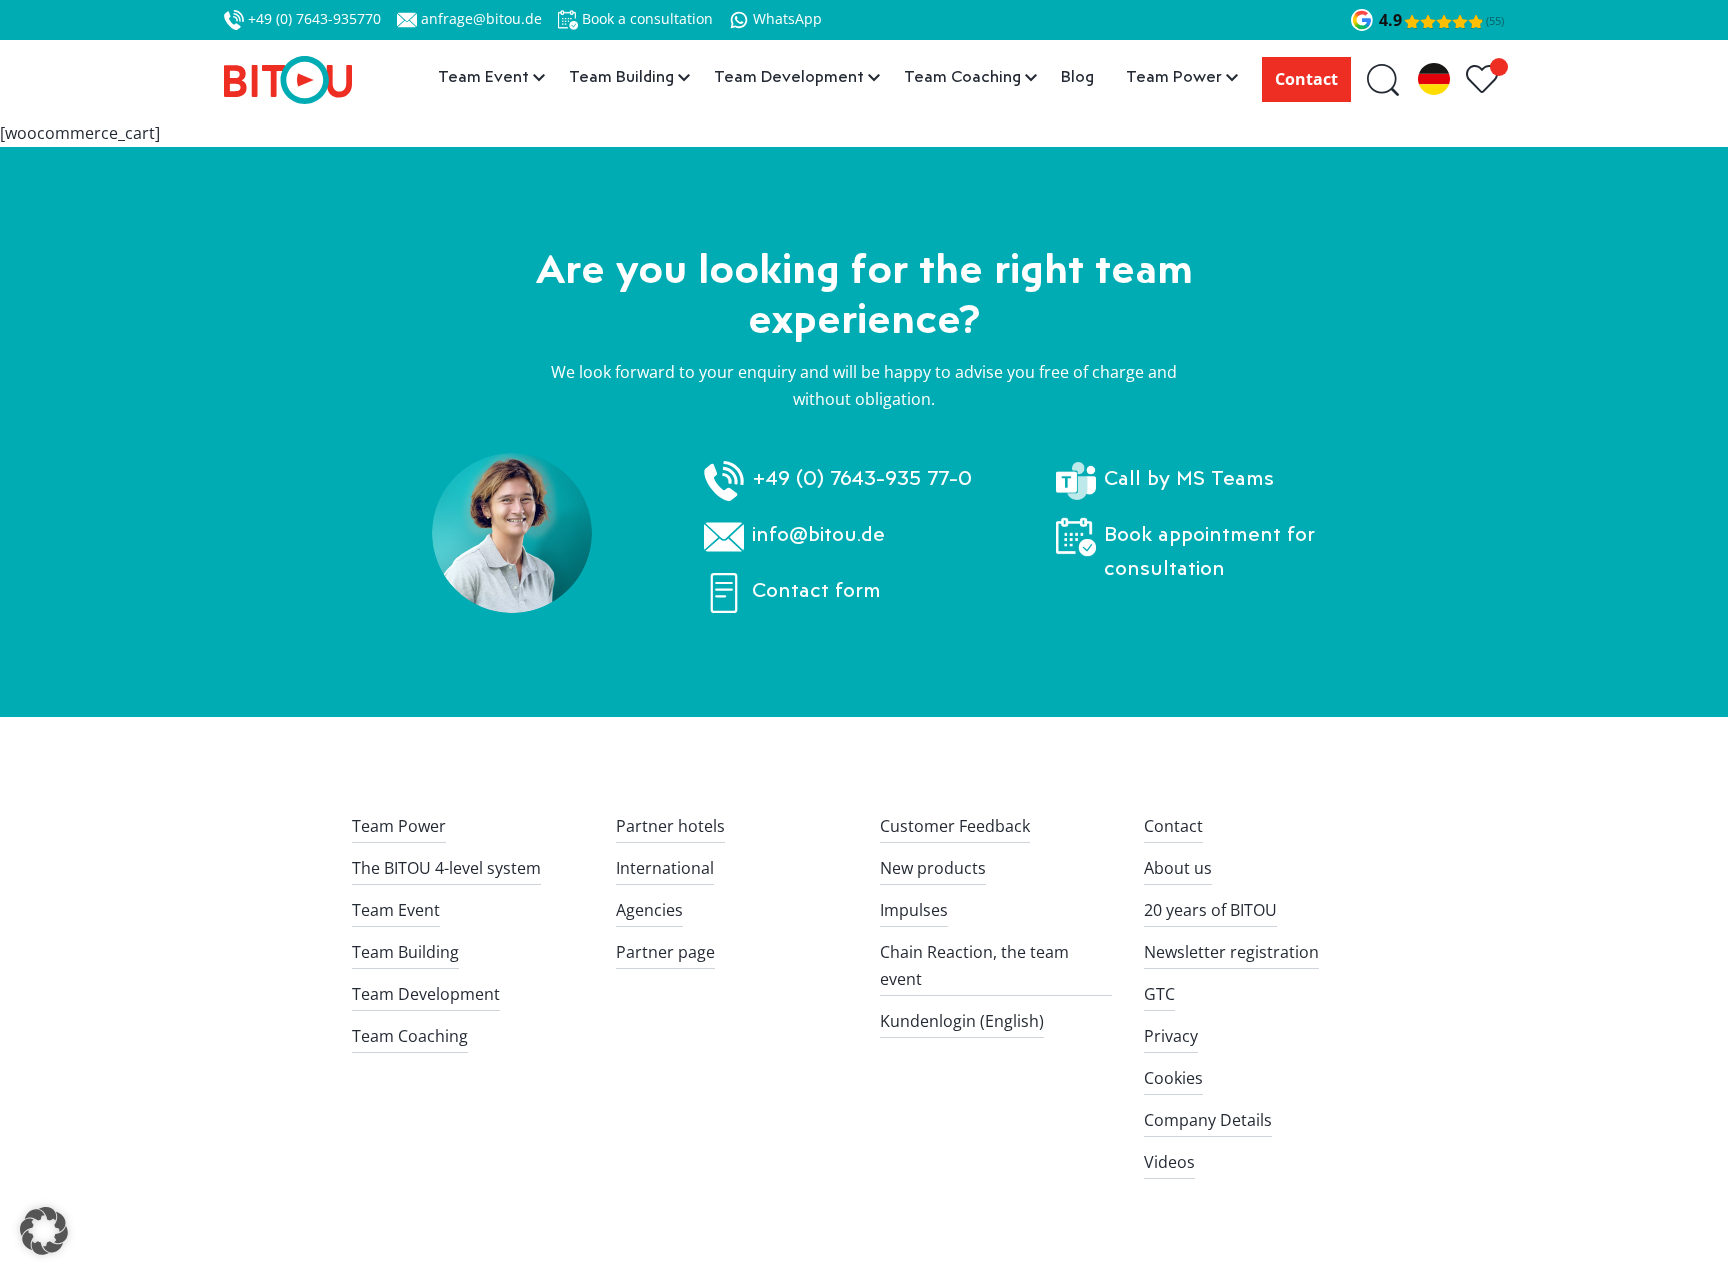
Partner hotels (670, 826)
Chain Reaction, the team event (974, 965)
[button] (44, 1231)
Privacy (1171, 1036)
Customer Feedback (955, 826)
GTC (1159, 994)
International (665, 868)
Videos (1169, 1162)
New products (933, 868)
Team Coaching (410, 1036)
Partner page (665, 952)
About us (1178, 868)
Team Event (396, 910)
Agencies (649, 910)
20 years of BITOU (1210, 910)
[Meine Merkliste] (1485, 80)
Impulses (914, 910)
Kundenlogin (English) (962, 1021)
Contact (1306, 79)
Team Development (426, 994)
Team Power (399, 826)
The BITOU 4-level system (446, 868)
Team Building (405, 952)
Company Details (1208, 1120)
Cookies (1173, 1078)
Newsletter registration (1231, 952)
